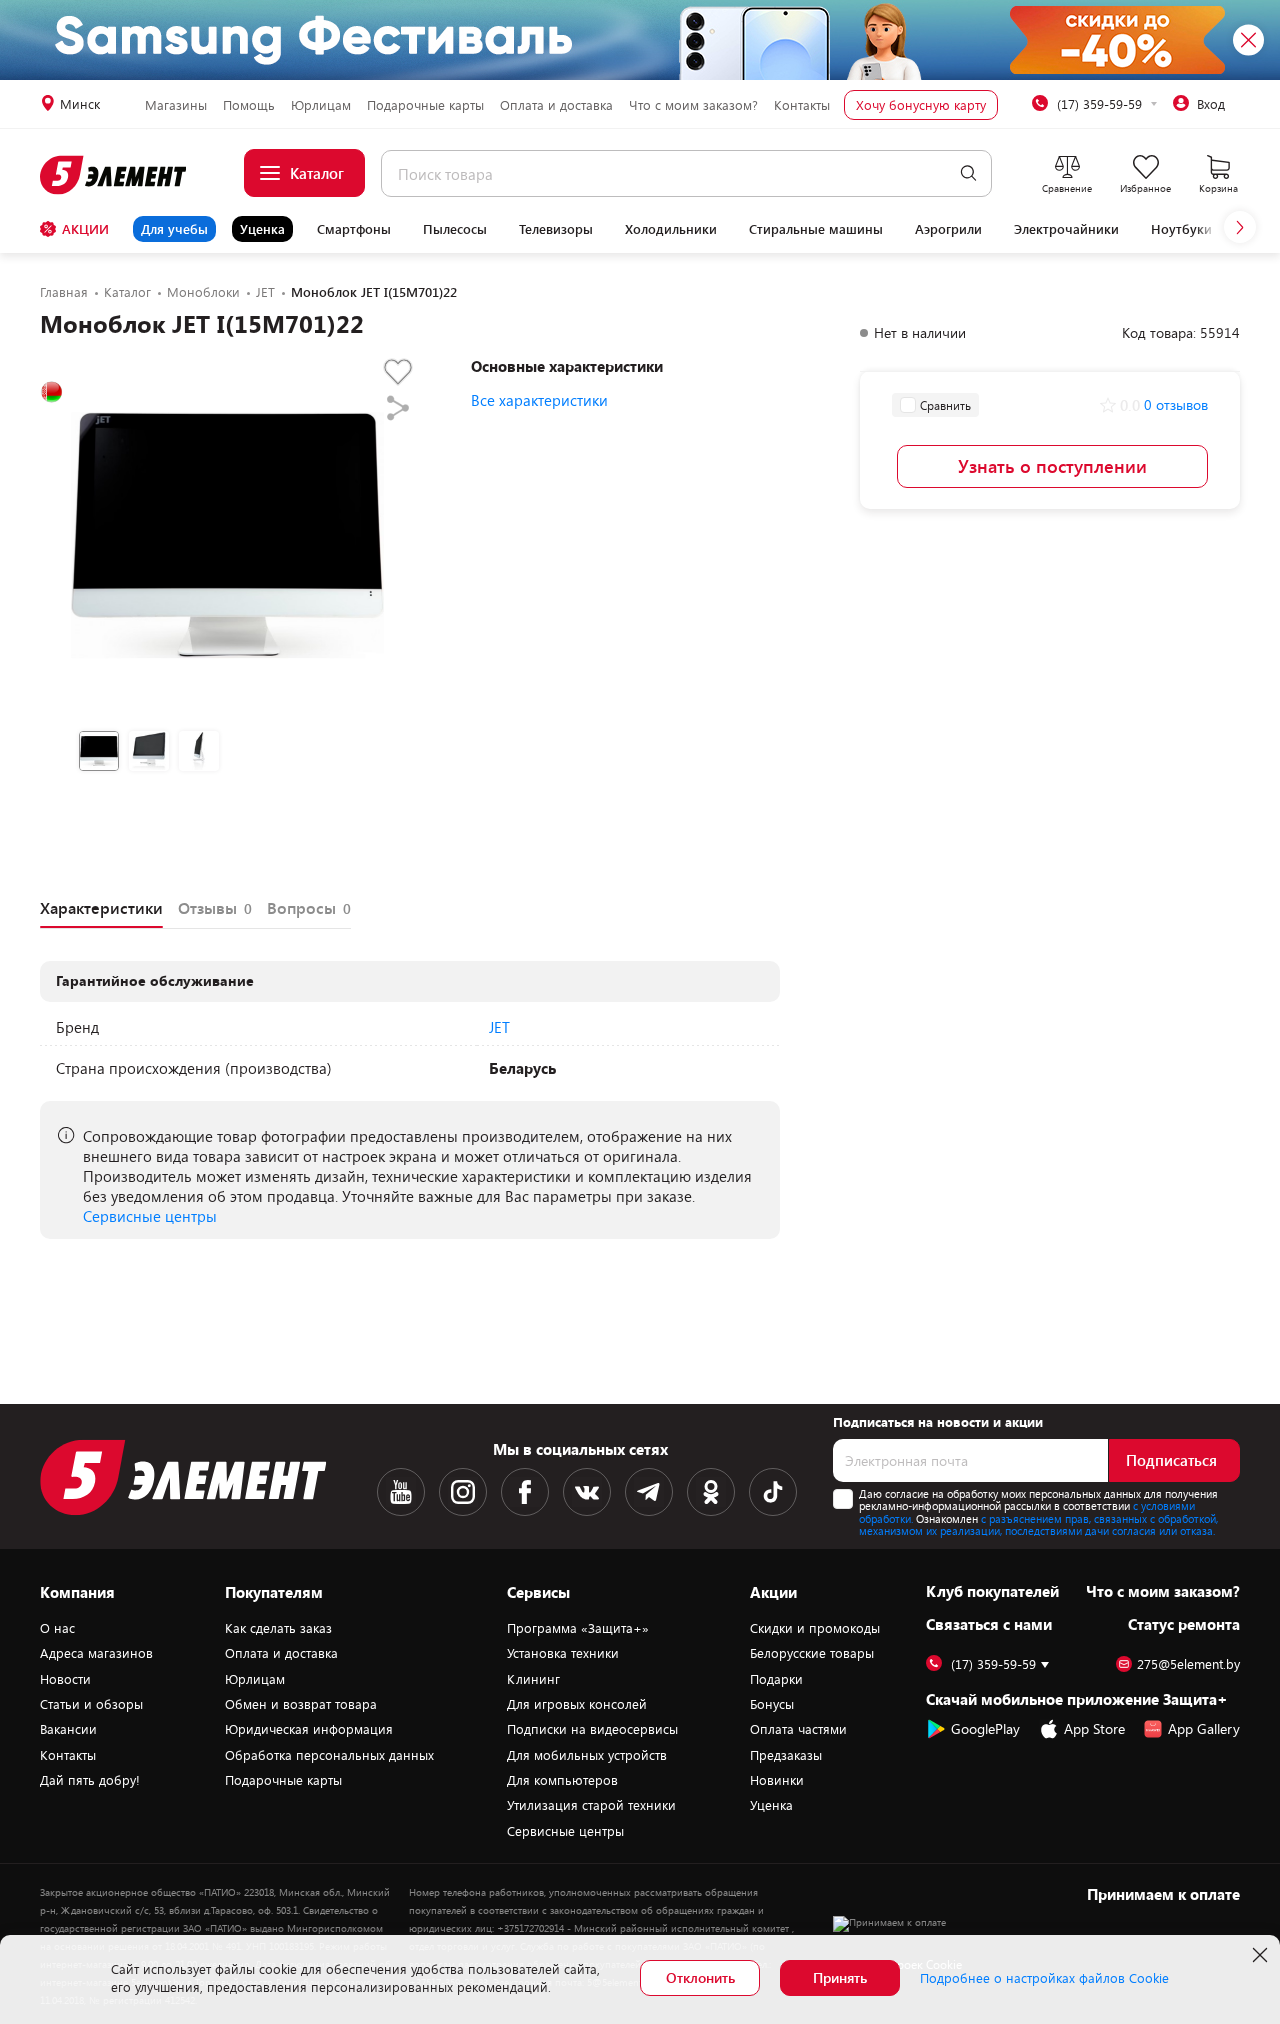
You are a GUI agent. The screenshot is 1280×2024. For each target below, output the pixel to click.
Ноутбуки (1181, 229)
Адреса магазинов (96, 1653)
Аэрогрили (948, 229)
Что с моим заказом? (693, 105)
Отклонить (700, 1977)
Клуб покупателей (992, 1591)
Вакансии (68, 1729)
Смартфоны (354, 229)
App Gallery (1204, 1728)
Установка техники (563, 1653)
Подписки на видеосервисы (592, 1729)
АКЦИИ (85, 229)
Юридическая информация (309, 1729)
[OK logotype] (711, 1492)
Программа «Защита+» (578, 1628)
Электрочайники (1066, 229)
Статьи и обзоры (91, 1704)
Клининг (533, 1679)
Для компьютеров (562, 1780)
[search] (968, 173)
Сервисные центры (150, 1216)
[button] (1240, 227)
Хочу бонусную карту (921, 105)
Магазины (176, 105)
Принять (840, 1977)
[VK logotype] (587, 1492)
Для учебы (174, 229)
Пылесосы (455, 229)
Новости (65, 1679)
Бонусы (772, 1704)
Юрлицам (321, 105)
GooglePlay (985, 1728)
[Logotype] (114, 175)
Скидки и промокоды (815, 1628)
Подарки (776, 1679)
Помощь (249, 105)
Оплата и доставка (556, 105)
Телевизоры (556, 229)
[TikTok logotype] (773, 1492)
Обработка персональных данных (329, 1755)
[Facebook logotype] (525, 1492)
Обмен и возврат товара (301, 1704)
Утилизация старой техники (591, 1805)
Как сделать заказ (278, 1628)
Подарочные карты (425, 105)
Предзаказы (786, 1755)
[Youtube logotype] (401, 1492)
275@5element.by (1188, 1664)
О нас (57, 1628)
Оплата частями (798, 1729)
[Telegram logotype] (649, 1492)
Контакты (802, 105)
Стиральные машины (816, 229)
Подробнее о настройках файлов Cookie (1044, 1978)
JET (499, 1027)
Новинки (777, 1780)
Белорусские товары (812, 1653)
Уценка (262, 229)
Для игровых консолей (577, 1704)
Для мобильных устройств (587, 1755)
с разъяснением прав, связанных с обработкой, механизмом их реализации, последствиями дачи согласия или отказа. (1038, 1525)
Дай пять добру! (90, 1780)
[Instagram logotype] (463, 1492)
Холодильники (671, 229)
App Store (1094, 1728)
